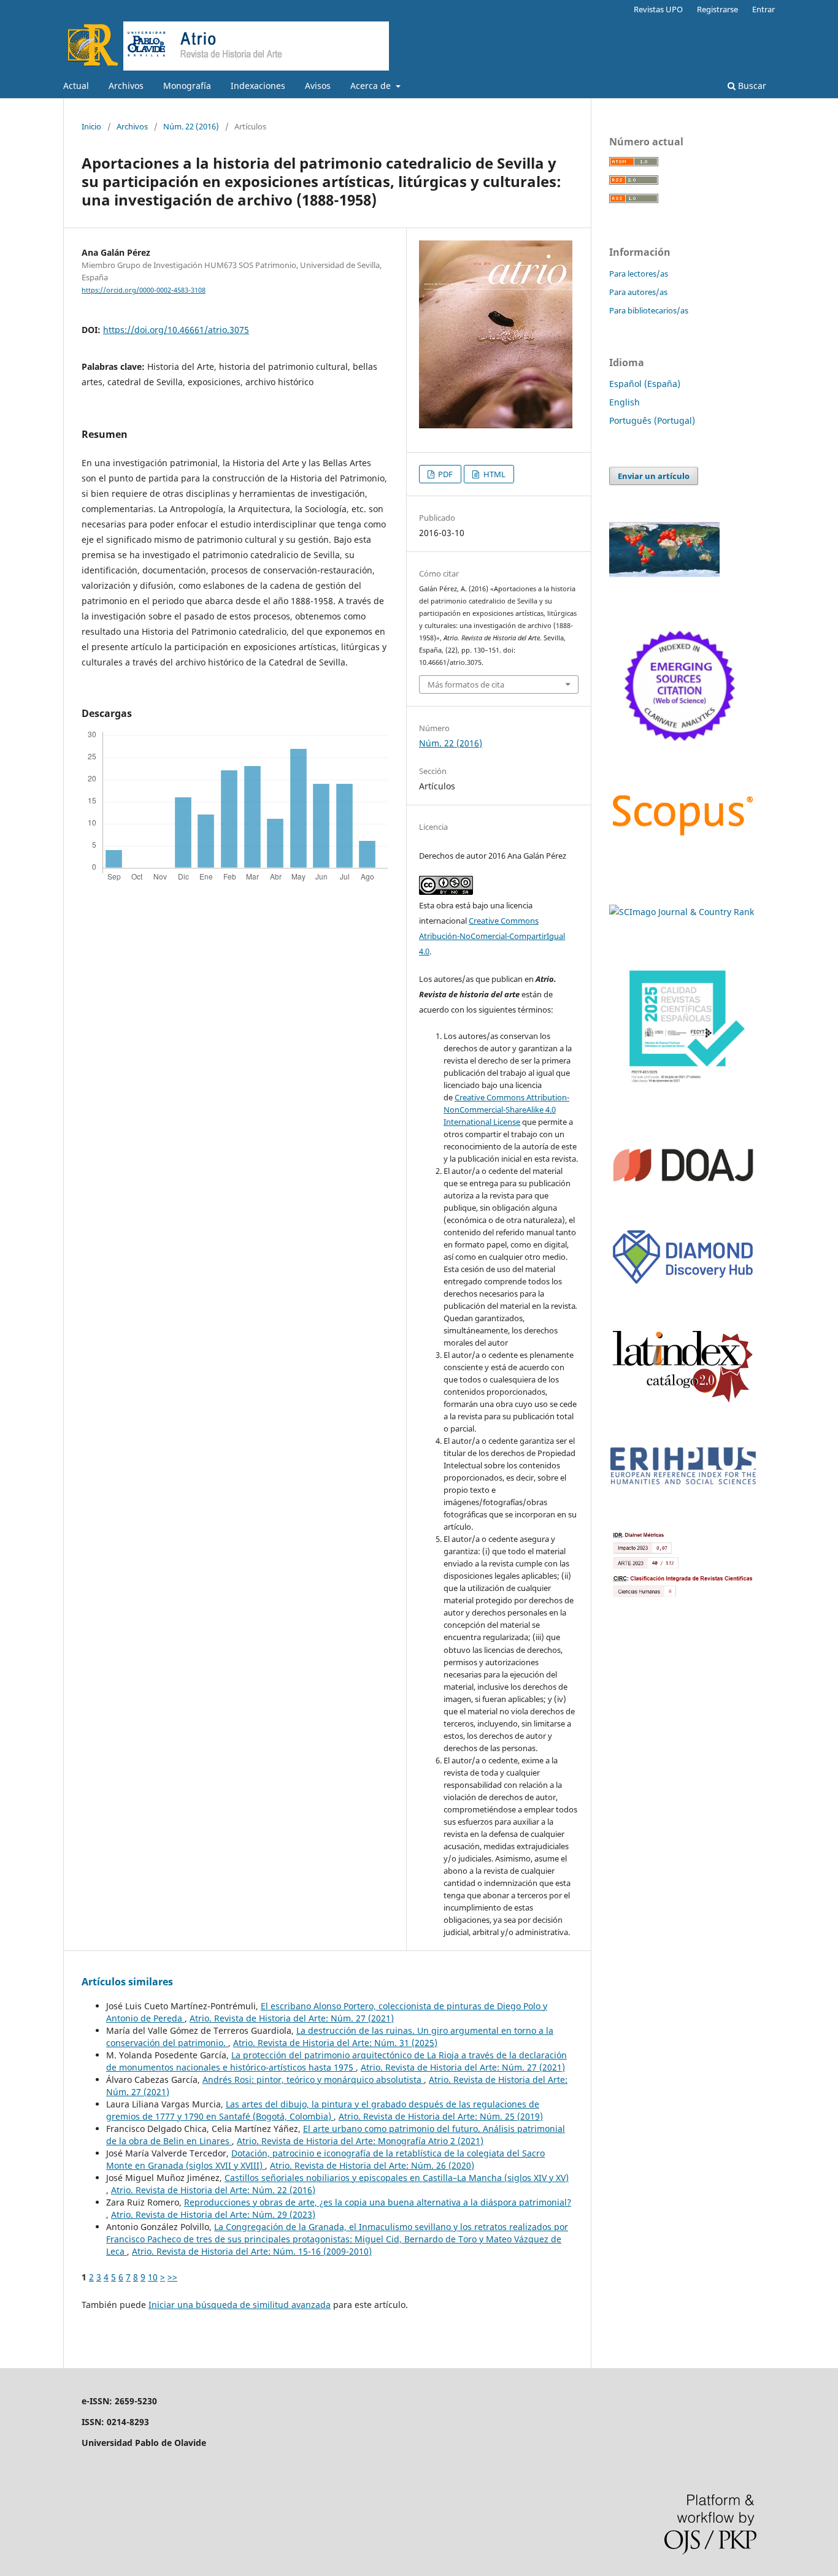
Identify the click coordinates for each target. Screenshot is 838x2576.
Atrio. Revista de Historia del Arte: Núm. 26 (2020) (372, 2165)
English (625, 402)
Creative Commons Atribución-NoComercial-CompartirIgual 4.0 (492, 936)
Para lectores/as (639, 274)
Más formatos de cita (466, 684)
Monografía (187, 86)
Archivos (126, 86)
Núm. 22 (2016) (191, 126)
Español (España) (645, 384)
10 (153, 2277)
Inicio (91, 126)
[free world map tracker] (664, 574)
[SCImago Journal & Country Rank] (682, 912)
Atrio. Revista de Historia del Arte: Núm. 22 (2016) (213, 2190)
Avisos (318, 86)
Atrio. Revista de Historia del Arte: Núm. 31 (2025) (335, 2043)
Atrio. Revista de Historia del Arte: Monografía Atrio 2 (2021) (360, 2141)
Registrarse (717, 9)
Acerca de (372, 86)
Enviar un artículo (654, 476)
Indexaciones (258, 86)
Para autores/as (638, 292)
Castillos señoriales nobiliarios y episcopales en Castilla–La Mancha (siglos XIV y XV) (397, 2178)
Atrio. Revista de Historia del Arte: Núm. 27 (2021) (292, 2018)
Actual (76, 86)
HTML (494, 474)
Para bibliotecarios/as (649, 310)
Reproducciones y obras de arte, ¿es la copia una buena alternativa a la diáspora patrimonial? (378, 2202)
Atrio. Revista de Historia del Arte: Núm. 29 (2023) (213, 2214)
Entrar (763, 9)
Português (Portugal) (652, 420)
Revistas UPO (658, 9)
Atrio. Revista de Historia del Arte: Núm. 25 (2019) (441, 2116)
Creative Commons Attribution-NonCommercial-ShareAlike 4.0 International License (506, 1110)
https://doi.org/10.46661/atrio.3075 (176, 330)
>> (172, 2277)
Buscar (751, 86)
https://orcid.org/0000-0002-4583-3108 (144, 290)
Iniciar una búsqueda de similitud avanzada (240, 2305)
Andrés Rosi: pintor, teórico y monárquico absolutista (313, 2080)
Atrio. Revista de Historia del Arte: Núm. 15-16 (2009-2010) (252, 2251)
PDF (444, 474)
